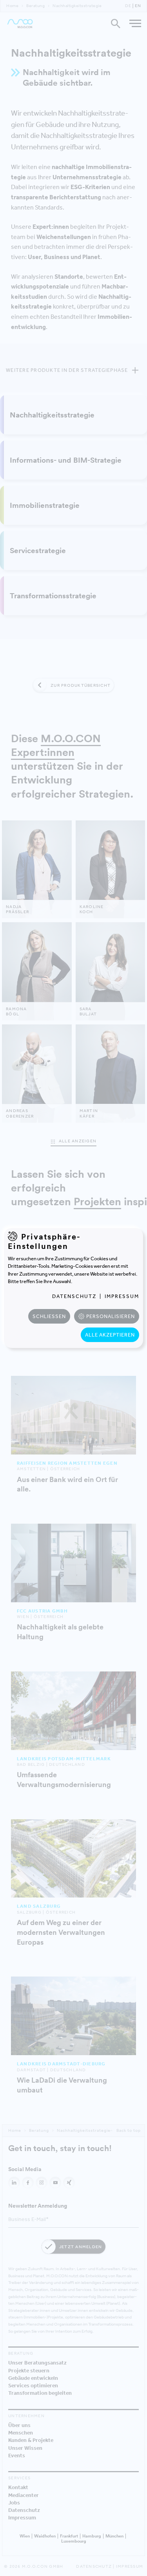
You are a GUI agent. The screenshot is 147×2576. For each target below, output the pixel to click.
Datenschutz (74, 1296)
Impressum (122, 1296)
